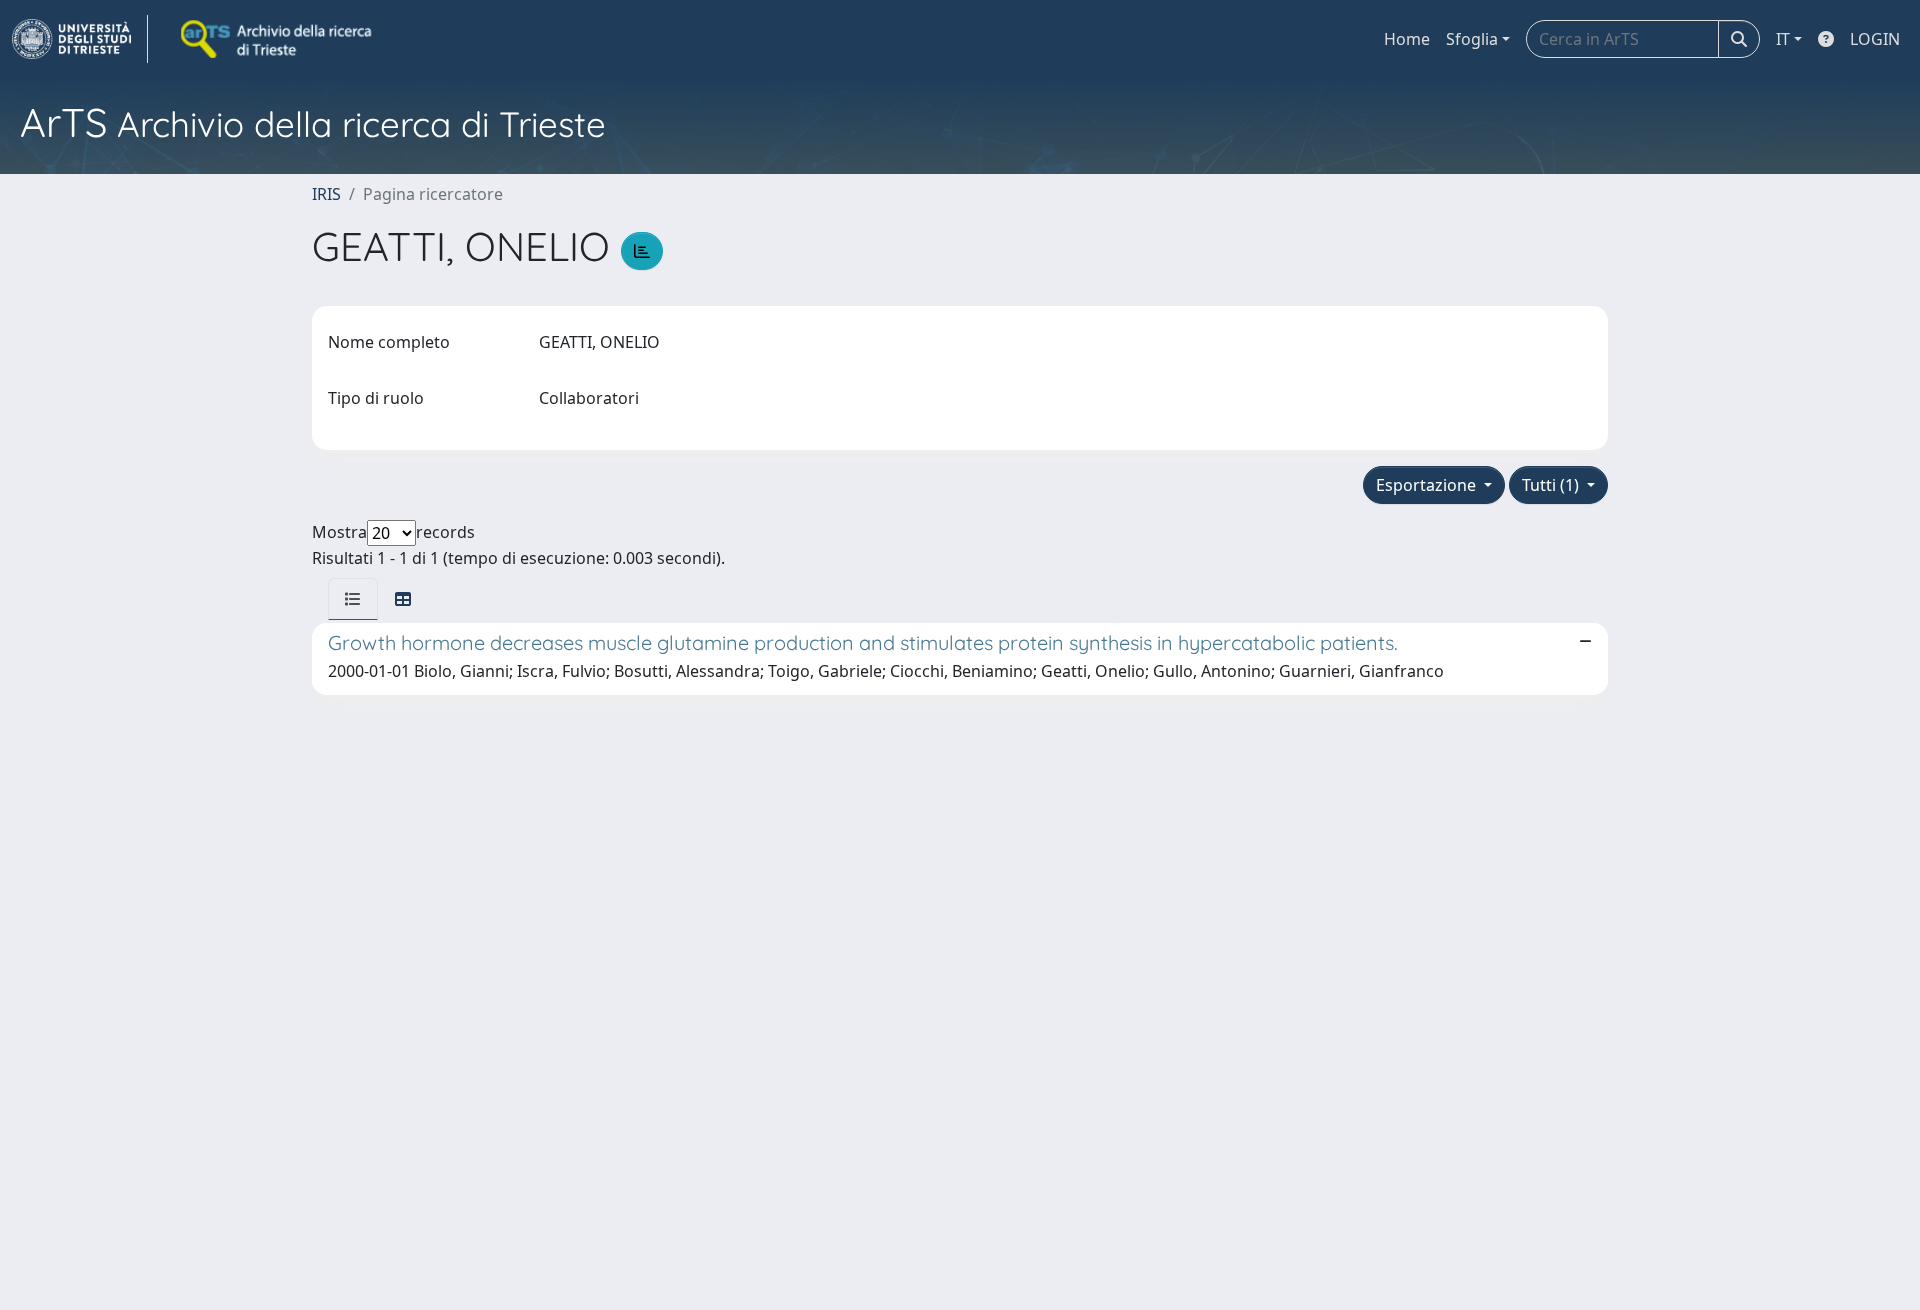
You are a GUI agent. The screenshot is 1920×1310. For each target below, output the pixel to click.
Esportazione (1428, 485)
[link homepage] (80, 39)
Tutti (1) (1552, 485)
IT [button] (1783, 39)
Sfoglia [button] (1472, 39)
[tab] (353, 599)
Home (1407, 39)
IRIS (326, 194)
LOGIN (1875, 39)
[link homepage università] (278, 39)
